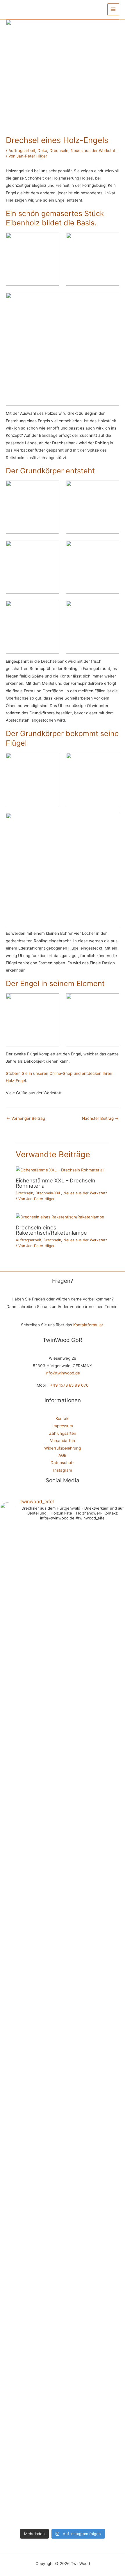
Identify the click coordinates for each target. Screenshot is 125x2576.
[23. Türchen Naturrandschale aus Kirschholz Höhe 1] (78, 1675)
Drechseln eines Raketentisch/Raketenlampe (51, 1230)
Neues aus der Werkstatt (94, 151)
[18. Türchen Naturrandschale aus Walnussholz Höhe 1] (110, 2329)
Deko (42, 151)
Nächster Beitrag (100, 1118)
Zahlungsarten (63, 1433)
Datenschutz (63, 1463)
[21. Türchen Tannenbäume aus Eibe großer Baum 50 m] (15, 2322)
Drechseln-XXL (48, 1193)
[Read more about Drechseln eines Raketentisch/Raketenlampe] (60, 1217)
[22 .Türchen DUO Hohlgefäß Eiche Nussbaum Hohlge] (110, 1719)
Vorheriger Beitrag (26, 1118)
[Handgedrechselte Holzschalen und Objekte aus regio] (15, 1568)
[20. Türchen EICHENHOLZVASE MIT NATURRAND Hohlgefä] (47, 2351)
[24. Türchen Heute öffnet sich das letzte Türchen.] (47, 1852)
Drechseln (59, 151)
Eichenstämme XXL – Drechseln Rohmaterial (56, 1183)
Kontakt (63, 1419)
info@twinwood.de (63, 1373)
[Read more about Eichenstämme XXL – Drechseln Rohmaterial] (60, 1170)
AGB (63, 1455)
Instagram (63, 1470)
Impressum (63, 1426)
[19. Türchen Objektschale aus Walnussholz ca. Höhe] (78, 2333)
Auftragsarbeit (22, 151)
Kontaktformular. (89, 1325)
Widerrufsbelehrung (63, 1448)
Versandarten (63, 1441)
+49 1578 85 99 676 (69, 1385)
